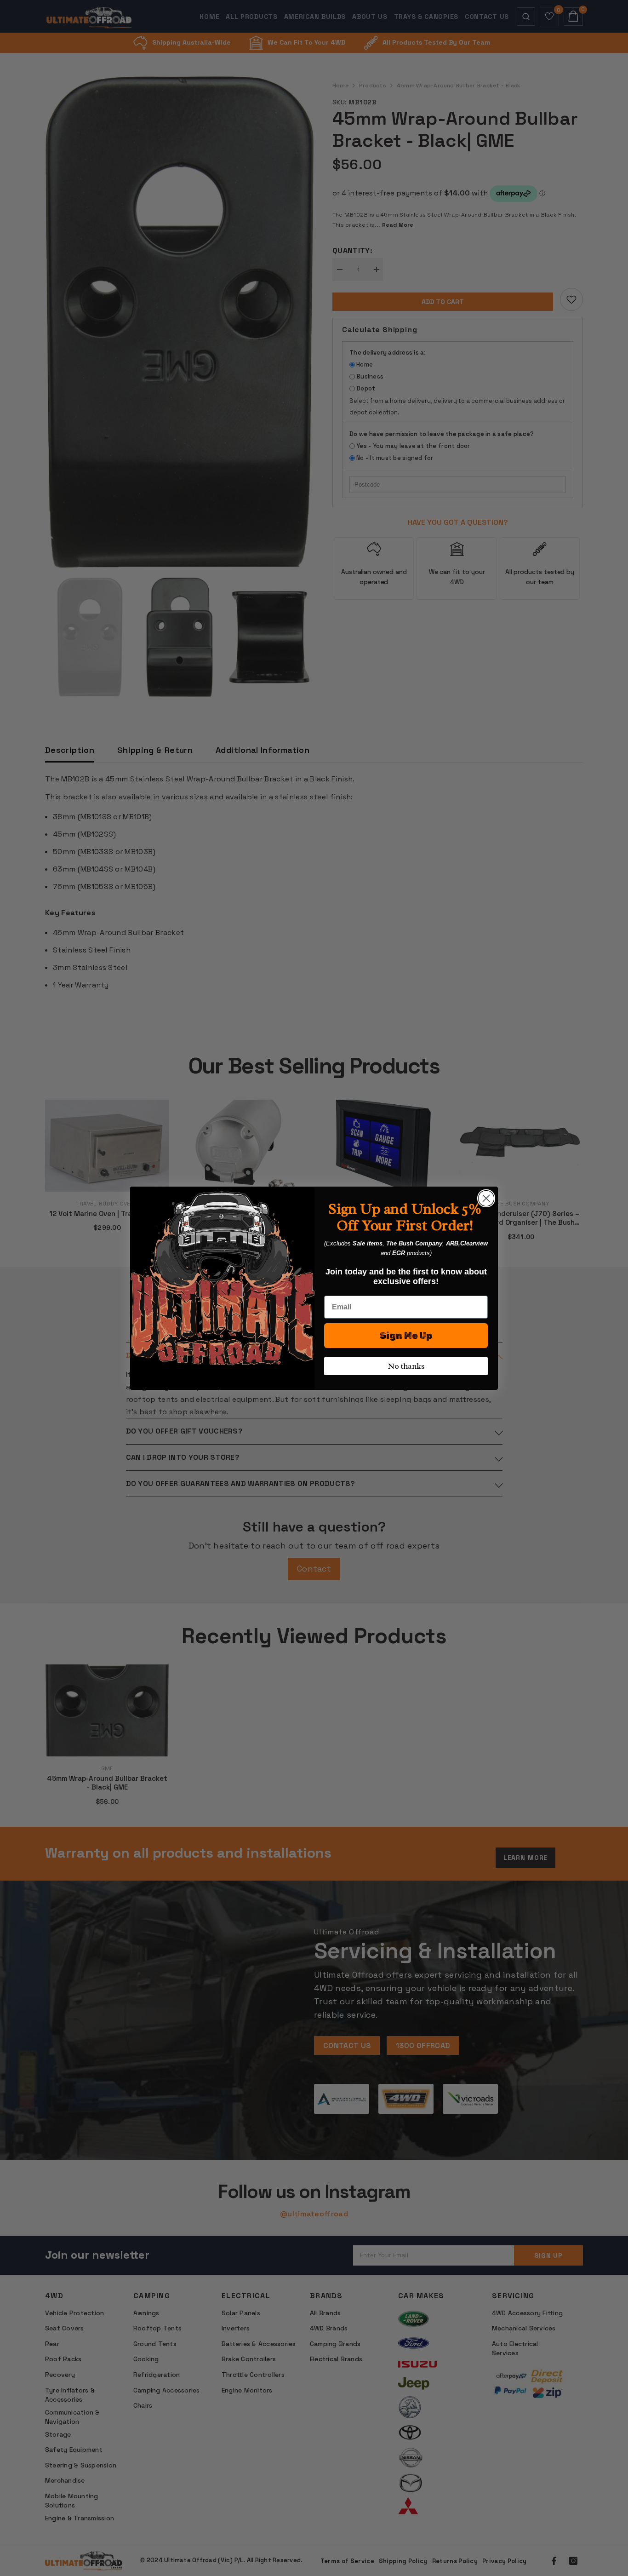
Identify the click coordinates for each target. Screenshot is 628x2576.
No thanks (406, 1366)
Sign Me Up (406, 1336)
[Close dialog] (486, 1198)
